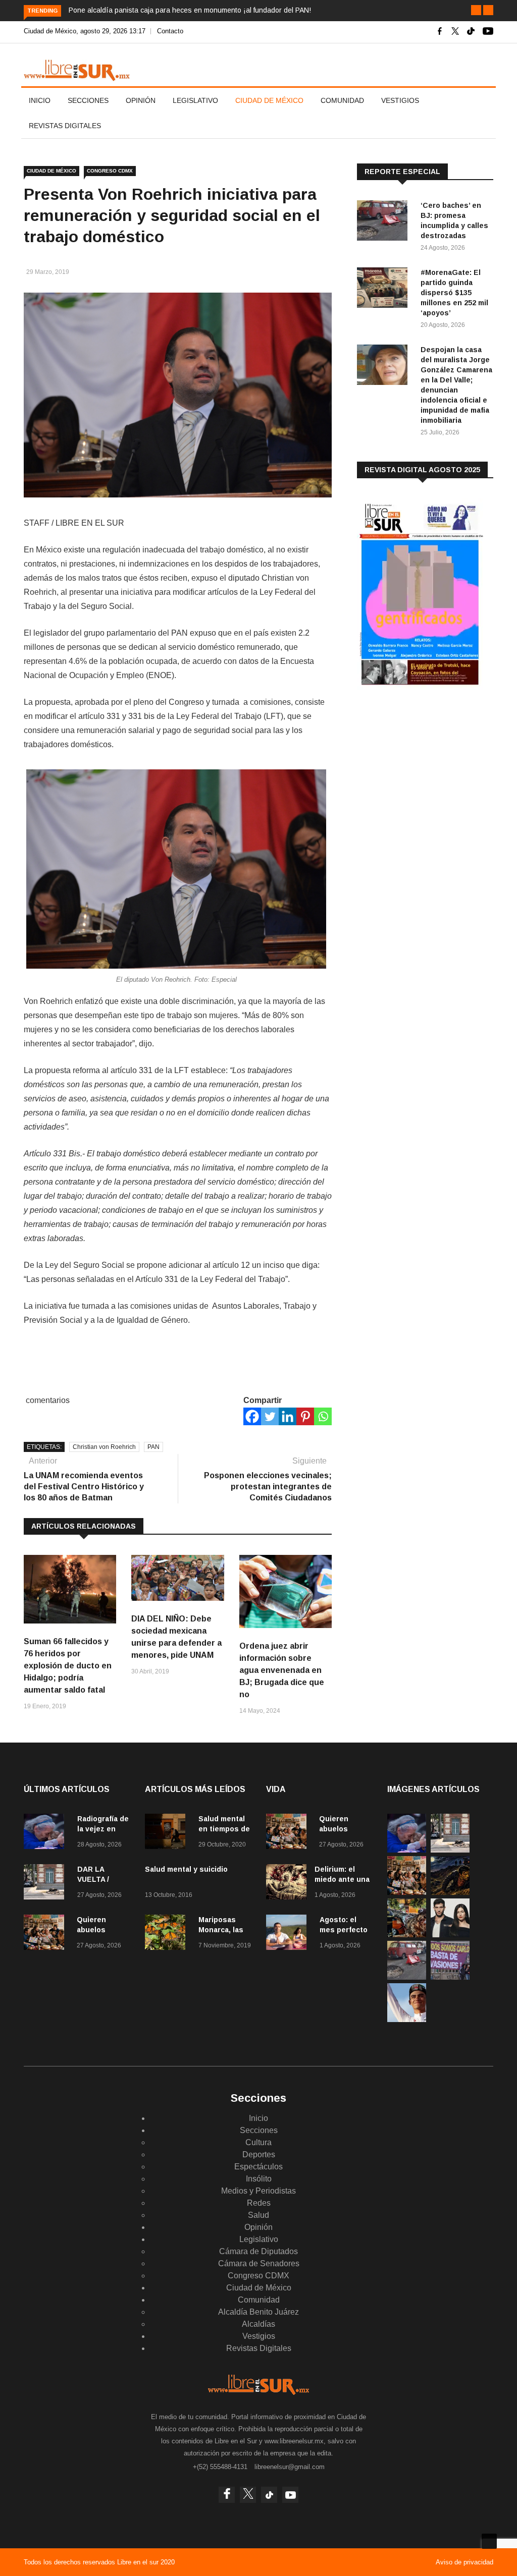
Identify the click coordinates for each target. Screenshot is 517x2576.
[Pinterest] (305, 1416)
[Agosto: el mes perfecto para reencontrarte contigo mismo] (289, 1934)
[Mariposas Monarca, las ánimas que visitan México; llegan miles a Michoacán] (168, 1934)
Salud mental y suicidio (186, 1869)
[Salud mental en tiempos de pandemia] (168, 1833)
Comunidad (342, 100)
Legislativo (195, 100)
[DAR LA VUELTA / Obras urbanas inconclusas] (46, 1884)
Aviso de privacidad (464, 2562)
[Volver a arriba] (489, 2541)
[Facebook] (252, 1416)
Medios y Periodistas (258, 2191)
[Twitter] (270, 1416)
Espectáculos (258, 2167)
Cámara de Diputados (258, 2251)
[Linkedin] (288, 1416)
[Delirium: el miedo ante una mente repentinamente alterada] (286, 1884)
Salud (258, 2215)
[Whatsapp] (323, 1416)
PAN (153, 1447)
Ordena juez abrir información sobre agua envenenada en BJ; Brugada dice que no (282, 1670)
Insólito (259, 2179)
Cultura (258, 2142)
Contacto (170, 31)
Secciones (88, 100)
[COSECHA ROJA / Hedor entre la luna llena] (450, 1892)
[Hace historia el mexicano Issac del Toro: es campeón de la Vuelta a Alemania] (407, 2019)
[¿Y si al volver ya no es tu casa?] (450, 1977)
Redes (259, 2203)
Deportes (259, 2154)
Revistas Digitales (65, 126)
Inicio (40, 100)
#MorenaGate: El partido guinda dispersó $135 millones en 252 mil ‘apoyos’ (454, 293)
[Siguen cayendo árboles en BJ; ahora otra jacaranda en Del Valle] (407, 1935)
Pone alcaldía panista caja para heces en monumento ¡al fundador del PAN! (190, 10)
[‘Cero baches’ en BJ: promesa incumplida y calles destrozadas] (385, 222)
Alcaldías (258, 2324)
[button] (476, 10)
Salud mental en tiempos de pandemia (224, 1829)
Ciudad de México (269, 100)
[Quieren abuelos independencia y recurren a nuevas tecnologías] (46, 1934)
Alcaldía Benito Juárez (258, 2312)
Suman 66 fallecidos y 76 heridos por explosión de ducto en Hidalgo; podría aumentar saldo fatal (68, 1666)
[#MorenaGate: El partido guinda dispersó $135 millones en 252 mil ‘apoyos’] (385, 289)
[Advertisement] (433, 777)
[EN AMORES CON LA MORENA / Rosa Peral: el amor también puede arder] (450, 1935)
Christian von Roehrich (104, 1447)
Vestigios (400, 100)
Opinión (141, 100)
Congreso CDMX (110, 171)
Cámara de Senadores (259, 2263)
